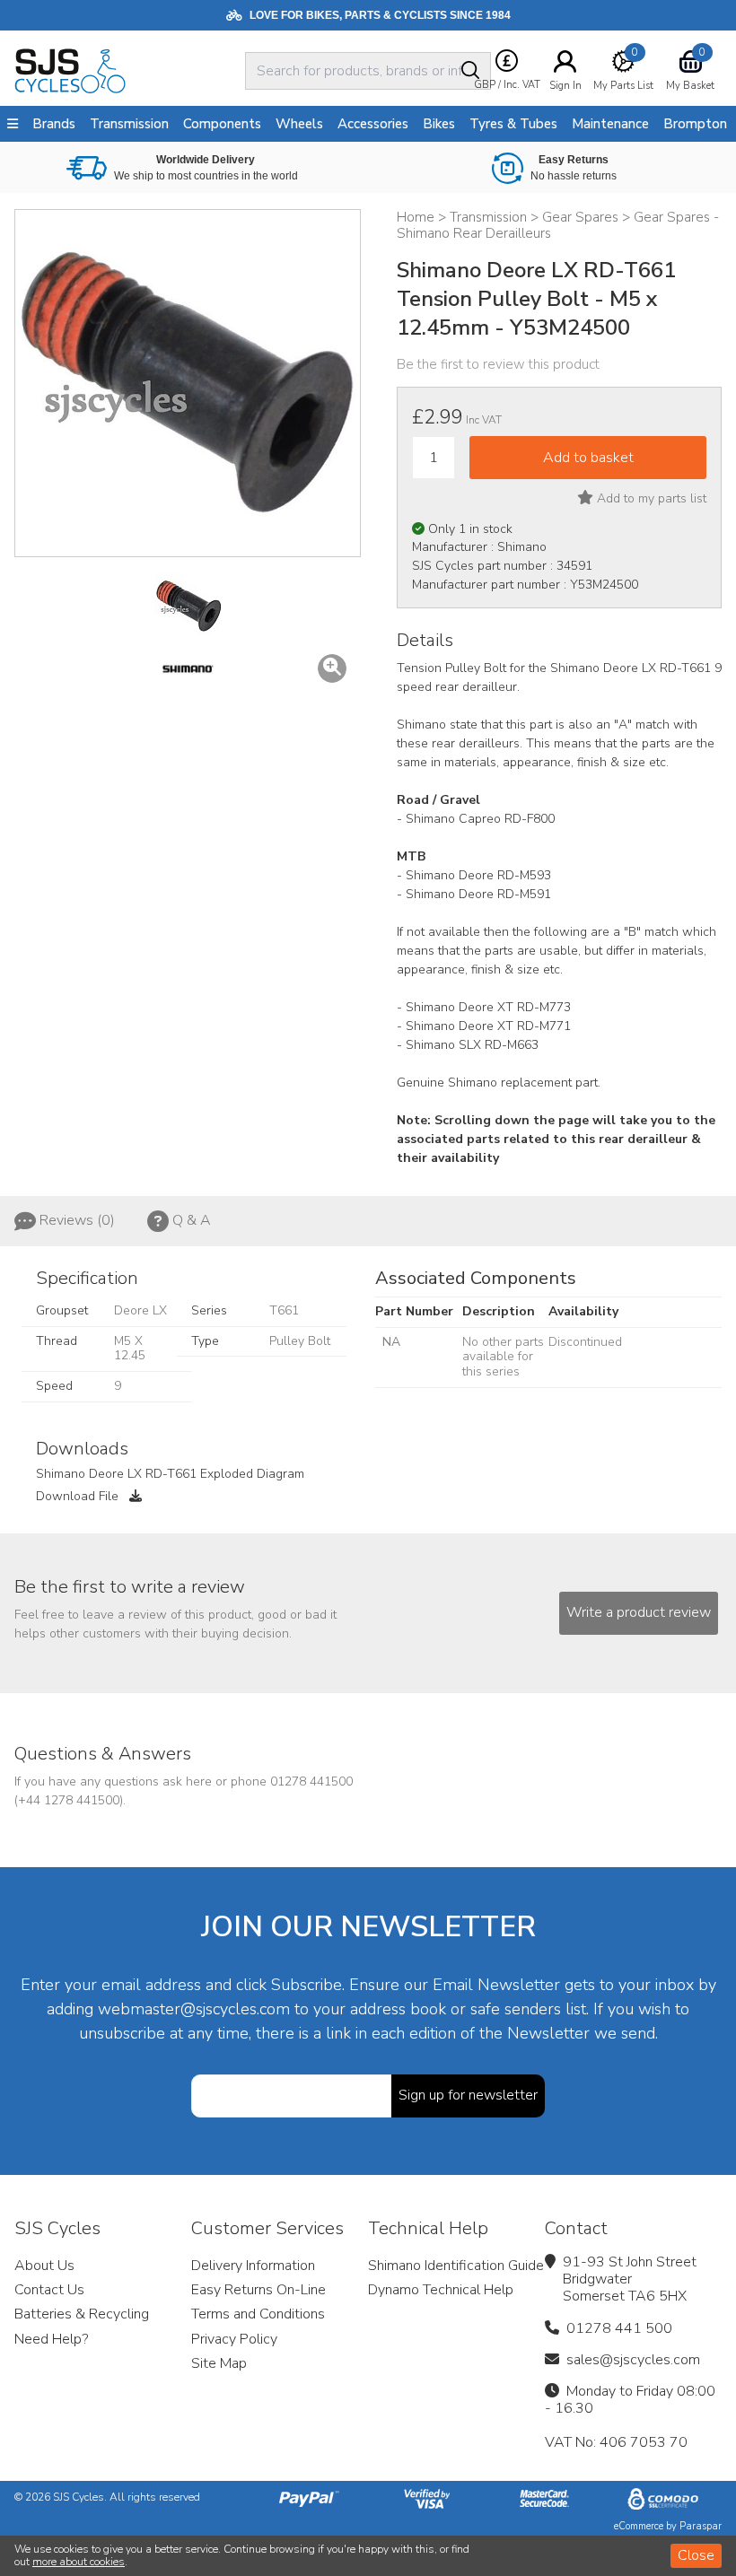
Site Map (219, 2363)
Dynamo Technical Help (441, 2290)
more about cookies (79, 2562)
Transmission (129, 124)
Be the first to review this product (498, 364)
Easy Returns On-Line (258, 2290)
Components (222, 124)
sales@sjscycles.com (633, 2360)
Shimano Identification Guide (456, 2266)
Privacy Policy (234, 2339)
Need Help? (51, 2339)
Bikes (439, 124)
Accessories (373, 124)
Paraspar (701, 2526)
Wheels (299, 124)
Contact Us (49, 2290)
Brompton (695, 124)
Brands (54, 124)
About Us (44, 2266)
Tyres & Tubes (513, 124)
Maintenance (610, 124)
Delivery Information (253, 2266)
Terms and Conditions (258, 2314)
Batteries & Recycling (82, 2314)
